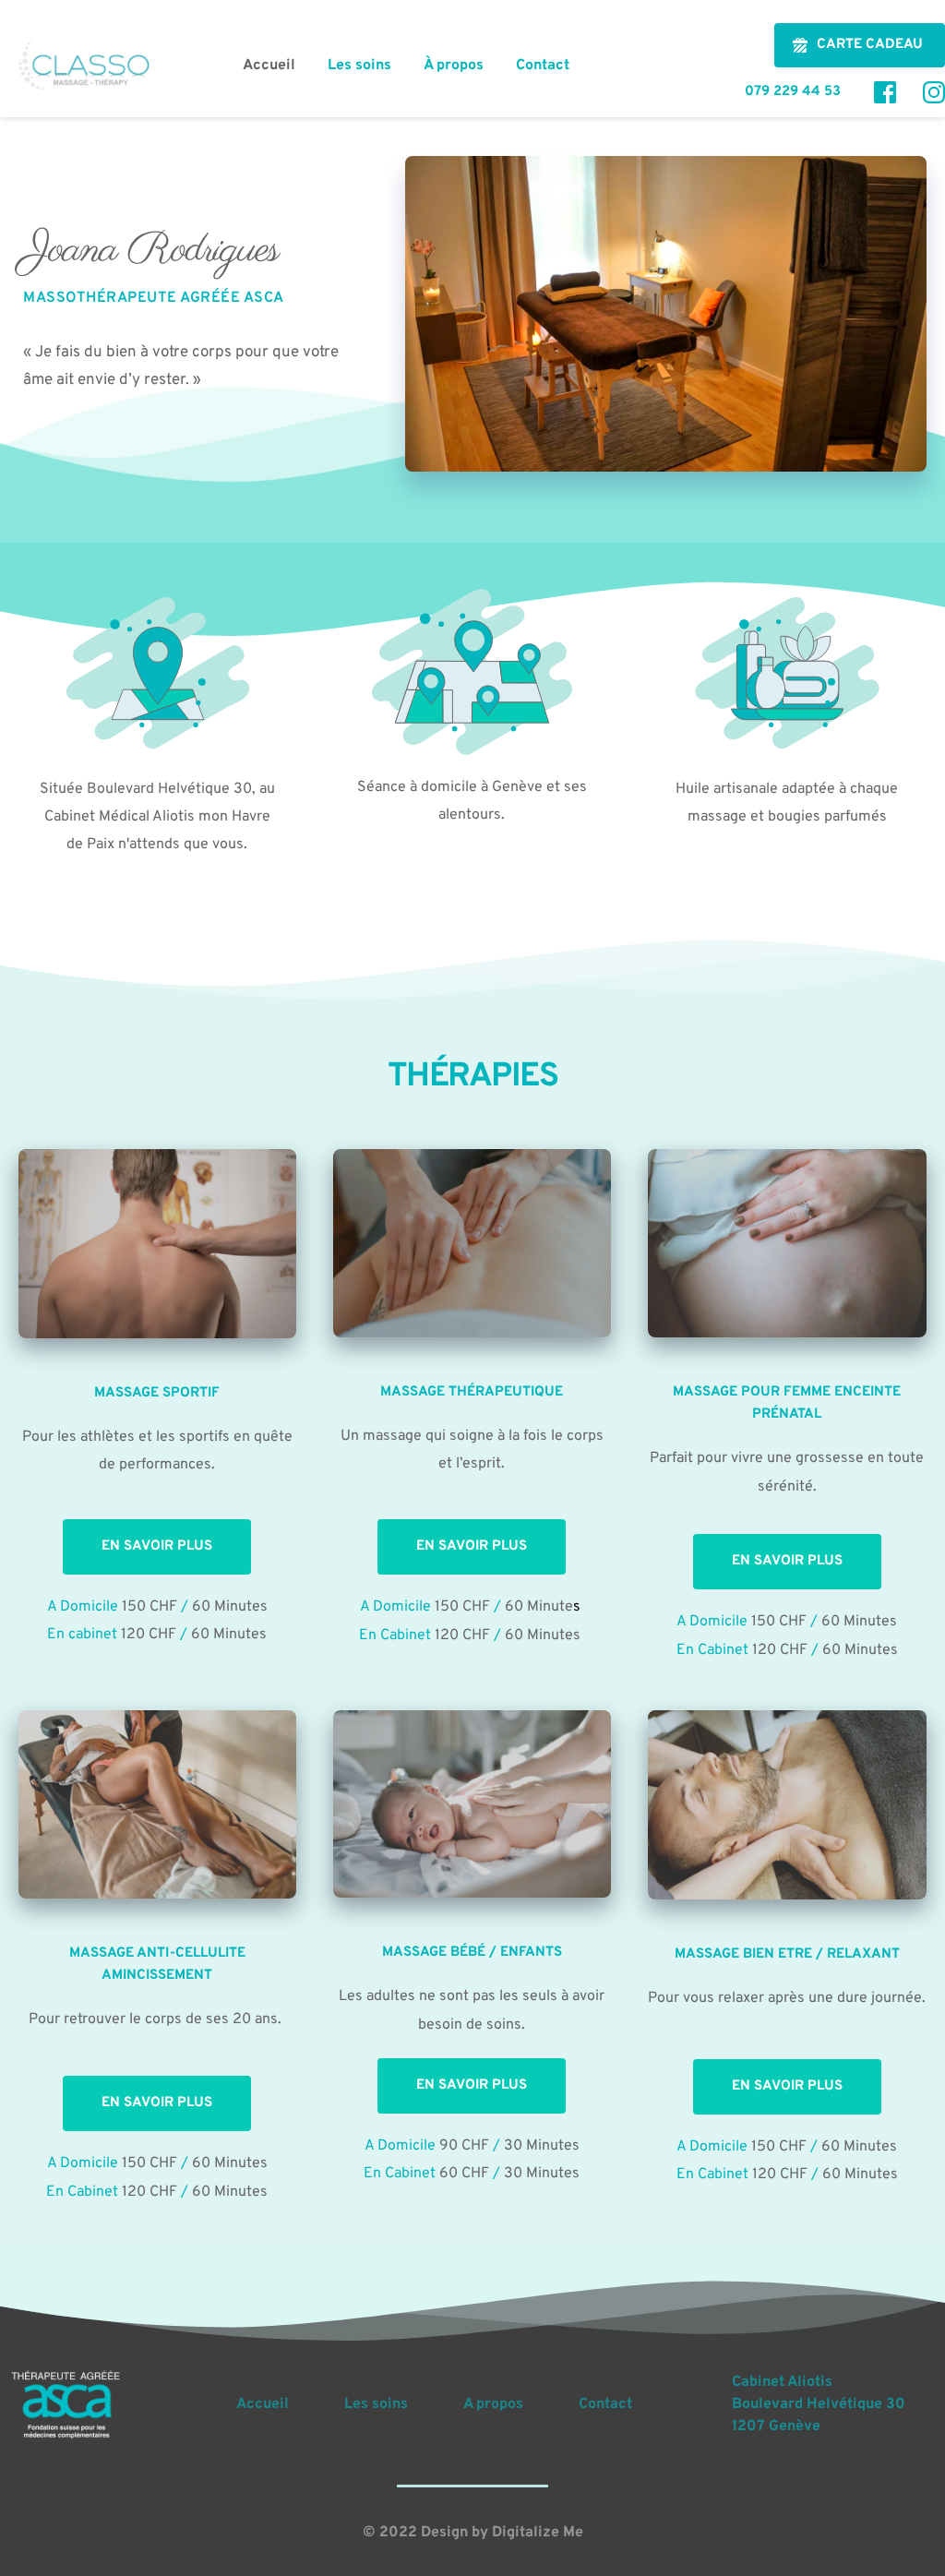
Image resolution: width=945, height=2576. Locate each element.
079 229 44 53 (796, 92)
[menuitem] (269, 66)
